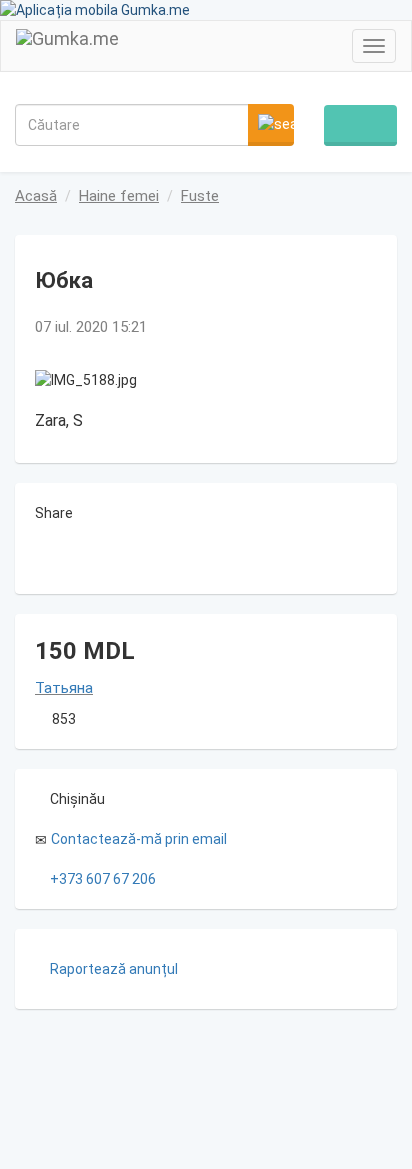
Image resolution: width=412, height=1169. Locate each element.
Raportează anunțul (114, 969)
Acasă (36, 196)
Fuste (200, 196)
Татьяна (64, 688)
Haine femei (119, 196)
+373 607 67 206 (103, 879)
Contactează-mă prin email (139, 839)
